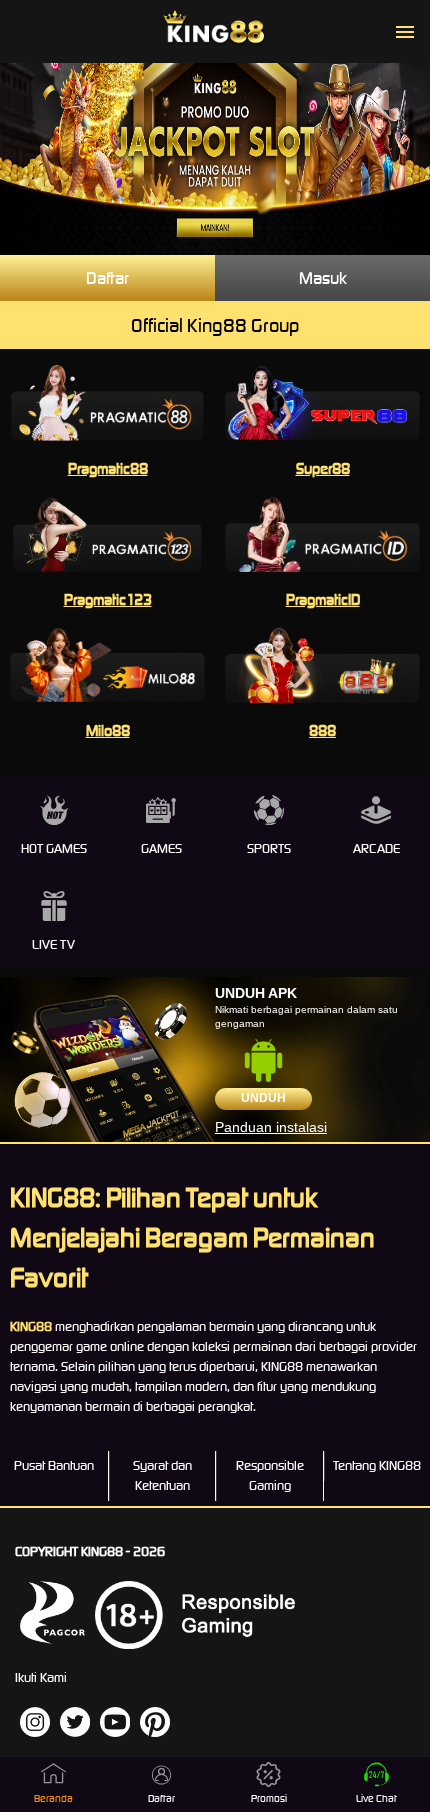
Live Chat (376, 1798)
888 (322, 730)
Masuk (323, 278)
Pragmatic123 (108, 599)
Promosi (269, 1798)
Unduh (263, 1098)
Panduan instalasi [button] (271, 1127)
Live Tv (53, 944)
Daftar (107, 278)
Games (161, 848)
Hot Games (54, 848)
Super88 (323, 468)
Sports (269, 848)
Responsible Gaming (270, 1475)
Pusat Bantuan (54, 1465)
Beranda (53, 1798)
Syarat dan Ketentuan (162, 1475)
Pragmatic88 (108, 468)
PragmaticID (323, 599)
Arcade (376, 848)
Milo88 (108, 730)
